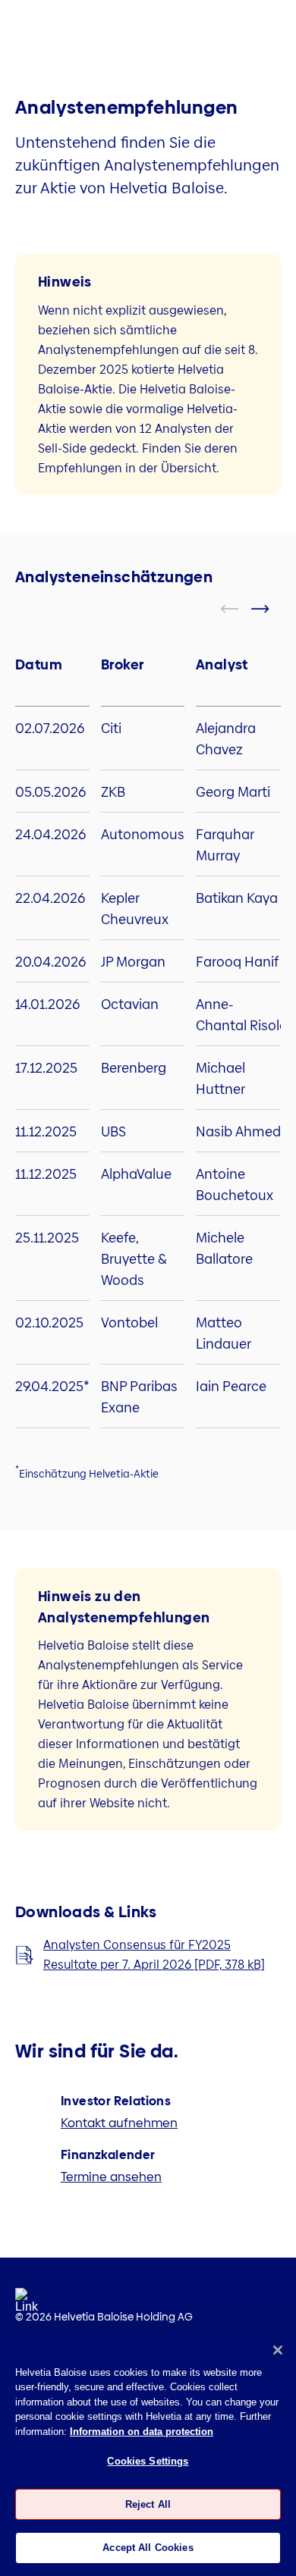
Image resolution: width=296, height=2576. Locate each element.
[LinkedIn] (27, 2305)
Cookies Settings (148, 2461)
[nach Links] (239, 609)
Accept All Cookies (148, 2548)
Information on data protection (142, 2432)
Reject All (148, 2504)
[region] (148, 2452)
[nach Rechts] (269, 609)
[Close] (278, 2350)
